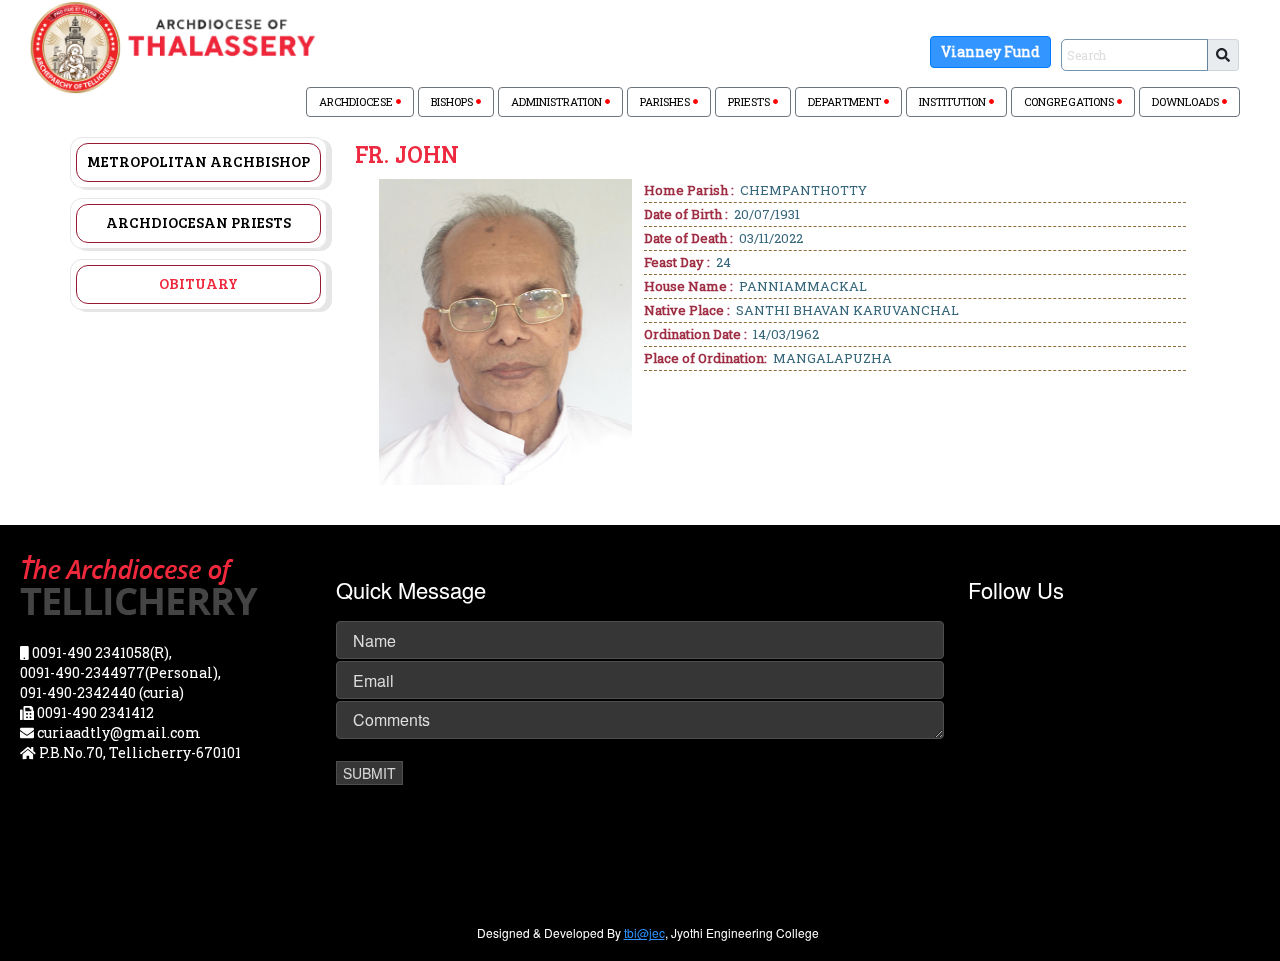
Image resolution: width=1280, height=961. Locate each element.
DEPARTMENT (846, 101)
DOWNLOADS (1187, 101)
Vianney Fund (990, 51)
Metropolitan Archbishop (198, 161)
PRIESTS (750, 101)
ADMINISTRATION (558, 101)
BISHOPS (453, 101)
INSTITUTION (954, 101)
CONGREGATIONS (1070, 101)
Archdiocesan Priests (198, 222)
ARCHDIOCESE (357, 101)
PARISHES (666, 101)
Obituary (198, 283)
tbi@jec (644, 932)
